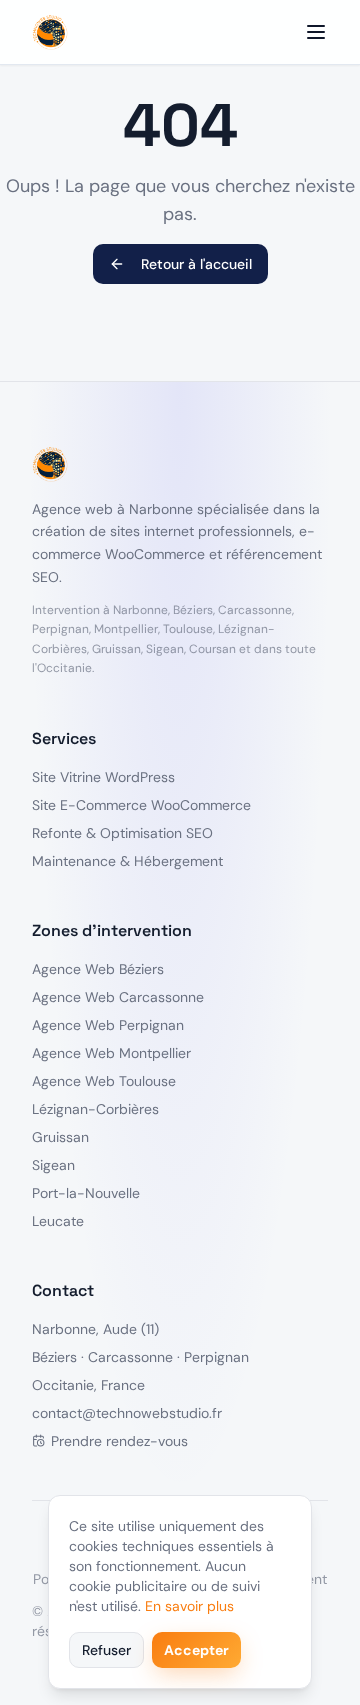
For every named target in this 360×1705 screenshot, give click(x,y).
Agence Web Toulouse (104, 1081)
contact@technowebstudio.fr (127, 1413)
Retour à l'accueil (196, 264)
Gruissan (60, 1137)
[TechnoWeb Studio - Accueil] (50, 32)
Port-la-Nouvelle (86, 1193)
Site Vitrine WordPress (103, 777)
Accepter (196, 1650)
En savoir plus (189, 1606)
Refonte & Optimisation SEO (122, 833)
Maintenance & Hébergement (127, 861)
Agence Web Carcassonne (118, 997)
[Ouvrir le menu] (316, 32)
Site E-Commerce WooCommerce (141, 805)
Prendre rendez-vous (119, 1441)
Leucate (58, 1221)
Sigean (53, 1165)
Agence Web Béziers (98, 969)
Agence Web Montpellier (111, 1053)
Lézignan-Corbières (95, 1109)
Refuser (106, 1650)
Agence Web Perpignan (108, 1025)
